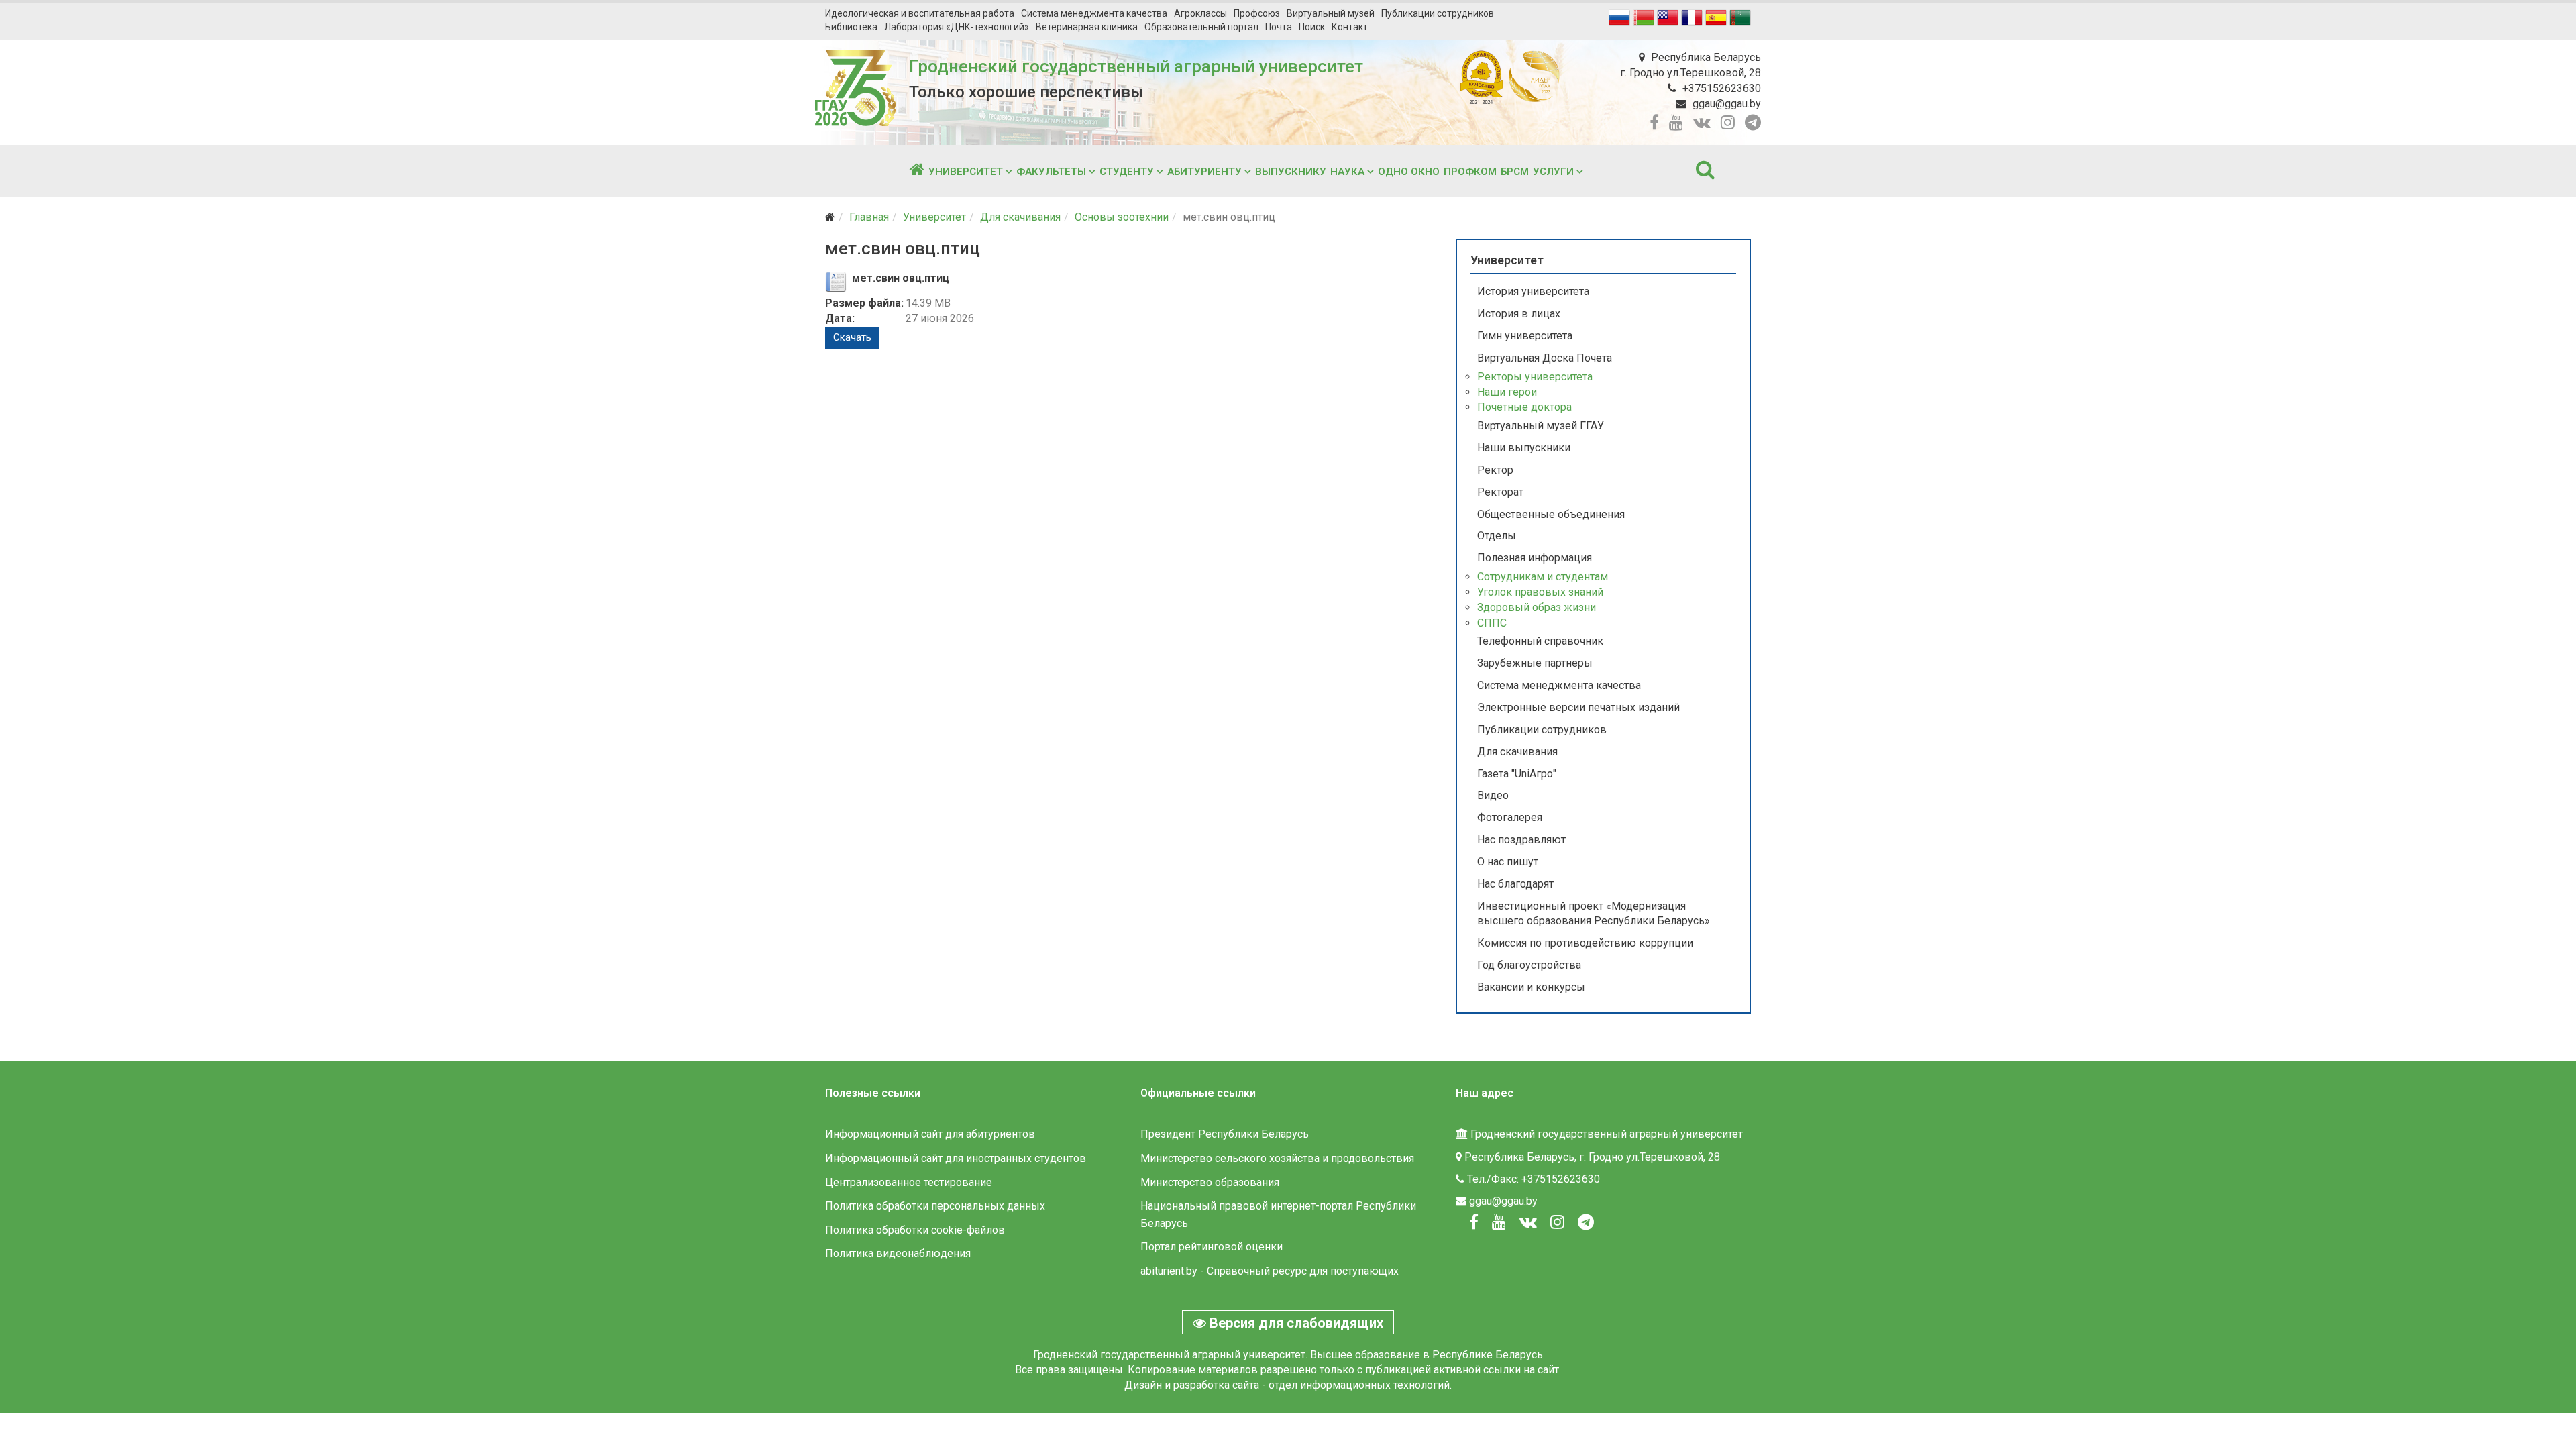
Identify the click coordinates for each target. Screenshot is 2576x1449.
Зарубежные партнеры (1535, 663)
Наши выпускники (1524, 448)
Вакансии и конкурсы (1531, 987)
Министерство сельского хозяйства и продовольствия (1277, 1158)
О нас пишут (1508, 862)
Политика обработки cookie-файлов (915, 1230)
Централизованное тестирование (909, 1182)
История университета (1533, 291)
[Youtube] (1499, 1222)
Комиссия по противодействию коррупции (1585, 943)
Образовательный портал (1201, 27)
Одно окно (1409, 172)
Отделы (1497, 536)
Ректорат (1500, 492)
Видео (1493, 795)
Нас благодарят (1515, 884)
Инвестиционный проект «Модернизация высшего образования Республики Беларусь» (1594, 914)
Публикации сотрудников (1438, 13)
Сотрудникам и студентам (1543, 577)
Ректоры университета (1535, 377)
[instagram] (1728, 123)
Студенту (1127, 172)
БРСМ (1515, 172)
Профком (1470, 172)
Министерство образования (1210, 1182)
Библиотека (851, 27)
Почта (1279, 27)
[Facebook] (1474, 1222)
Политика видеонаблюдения (898, 1253)
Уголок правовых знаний (1540, 592)
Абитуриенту (1204, 172)
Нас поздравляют (1521, 840)
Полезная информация (1535, 558)
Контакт (1350, 27)
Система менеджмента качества (1094, 13)
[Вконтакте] (1528, 1222)
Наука (1347, 172)
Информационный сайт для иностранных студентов (956, 1158)
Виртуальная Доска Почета (1545, 358)
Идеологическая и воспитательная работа (920, 13)
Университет (966, 172)
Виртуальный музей (1331, 13)
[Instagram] (1557, 1222)
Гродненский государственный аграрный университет (1136, 66)
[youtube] (1676, 123)
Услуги (1553, 172)
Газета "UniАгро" (1517, 774)
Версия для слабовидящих (1295, 1323)
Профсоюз (1257, 13)
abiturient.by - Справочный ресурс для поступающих (1270, 1271)
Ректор (1495, 470)
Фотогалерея (1510, 817)
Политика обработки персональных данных (935, 1206)
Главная (869, 217)
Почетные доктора (1524, 407)
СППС (1492, 623)
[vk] (1702, 123)
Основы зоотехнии (1122, 217)
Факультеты (1051, 172)
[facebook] (1654, 123)
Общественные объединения (1551, 514)
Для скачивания (1020, 217)
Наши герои (1507, 392)
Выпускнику (1291, 172)
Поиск (1312, 27)
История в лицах (1519, 314)
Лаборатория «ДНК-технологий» (957, 27)
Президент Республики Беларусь (1225, 1134)
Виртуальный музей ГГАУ (1541, 426)
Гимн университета (1525, 336)
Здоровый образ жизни (1537, 607)
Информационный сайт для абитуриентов (930, 1134)
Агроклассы (1200, 13)
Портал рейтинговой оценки (1212, 1247)
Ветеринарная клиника (1087, 27)
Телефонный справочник (1540, 641)
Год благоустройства (1529, 965)
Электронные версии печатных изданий (1578, 707)
